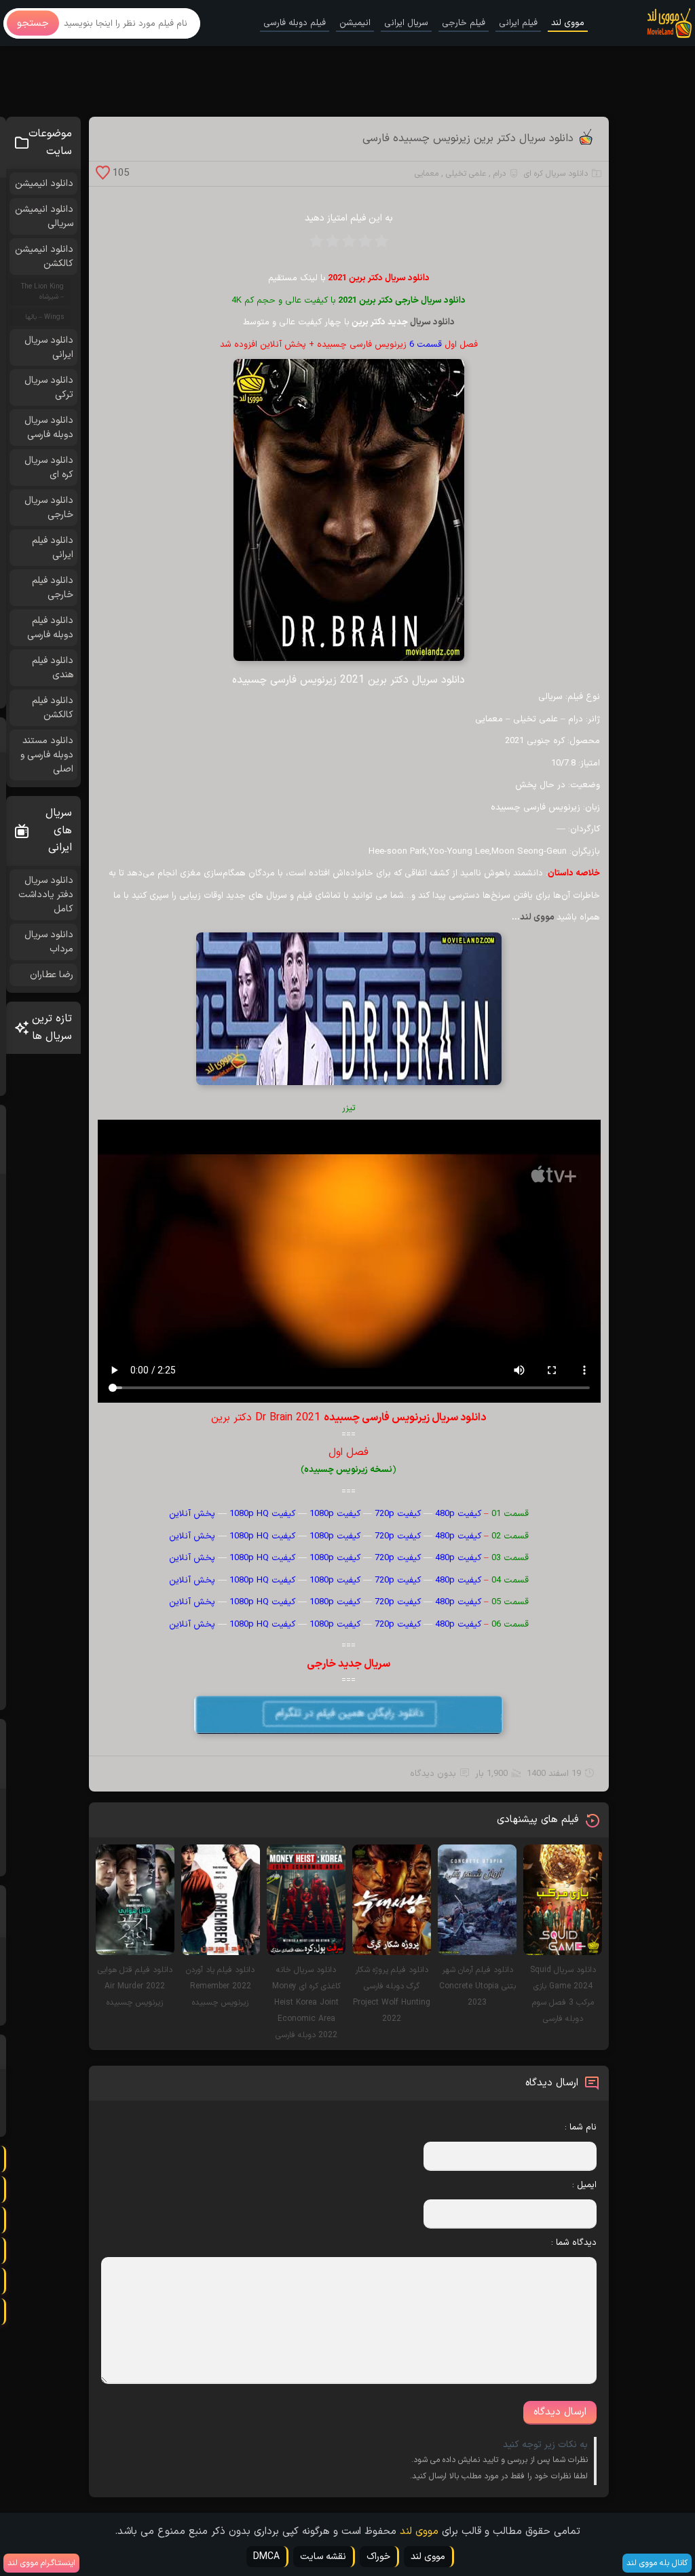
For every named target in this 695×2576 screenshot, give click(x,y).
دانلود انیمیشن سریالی (44, 216)
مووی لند (568, 23)
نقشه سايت (323, 2557)
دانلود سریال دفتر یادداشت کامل (46, 895)
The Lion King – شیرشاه (42, 292)
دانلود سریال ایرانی (49, 347)
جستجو (33, 23)
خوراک (378, 2557)
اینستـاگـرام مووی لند (41, 2563)
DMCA (266, 2557)
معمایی (427, 174)
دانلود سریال (432, 322)
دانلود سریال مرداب (49, 942)
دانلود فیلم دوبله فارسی (50, 628)
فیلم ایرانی (518, 23)
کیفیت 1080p (335, 1514)
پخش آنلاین (192, 1514)
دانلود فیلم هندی (53, 668)
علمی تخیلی (466, 174)
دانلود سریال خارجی (430, 301)
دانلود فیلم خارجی (53, 588)
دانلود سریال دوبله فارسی (49, 428)
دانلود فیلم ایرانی (53, 548)
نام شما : (581, 2127)
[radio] (381, 245)
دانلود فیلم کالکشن (53, 708)
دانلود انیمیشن (44, 184)
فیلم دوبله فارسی (295, 23)
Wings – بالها (44, 317)
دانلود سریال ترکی (49, 387)
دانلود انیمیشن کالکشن (44, 257)
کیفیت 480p (458, 1514)
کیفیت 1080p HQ (262, 1514)
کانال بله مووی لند (657, 2563)
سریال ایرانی (406, 23)
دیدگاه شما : (574, 2243)
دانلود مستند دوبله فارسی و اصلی (47, 755)
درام (500, 174)
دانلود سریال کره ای (556, 174)
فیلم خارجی (464, 23)
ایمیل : (584, 2185)
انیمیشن (355, 23)
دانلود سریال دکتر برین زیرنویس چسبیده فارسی (468, 138)
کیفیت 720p (398, 1514)
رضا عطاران (52, 975)
